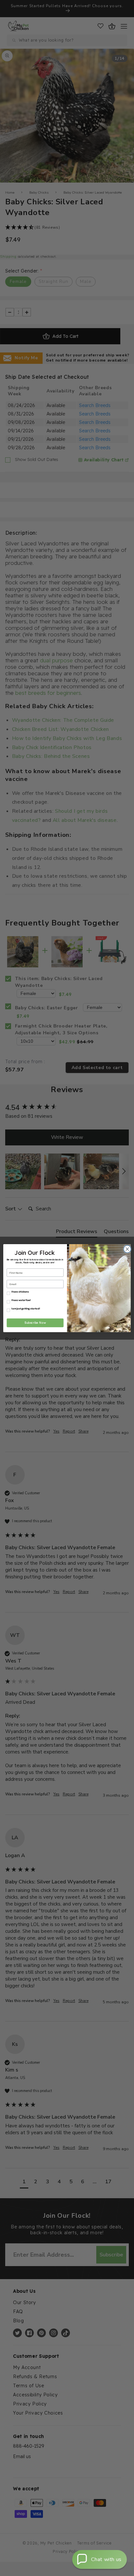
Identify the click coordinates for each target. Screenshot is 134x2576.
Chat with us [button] (106, 2559)
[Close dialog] (127, 1249)
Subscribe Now (35, 1323)
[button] (100, 2559)
